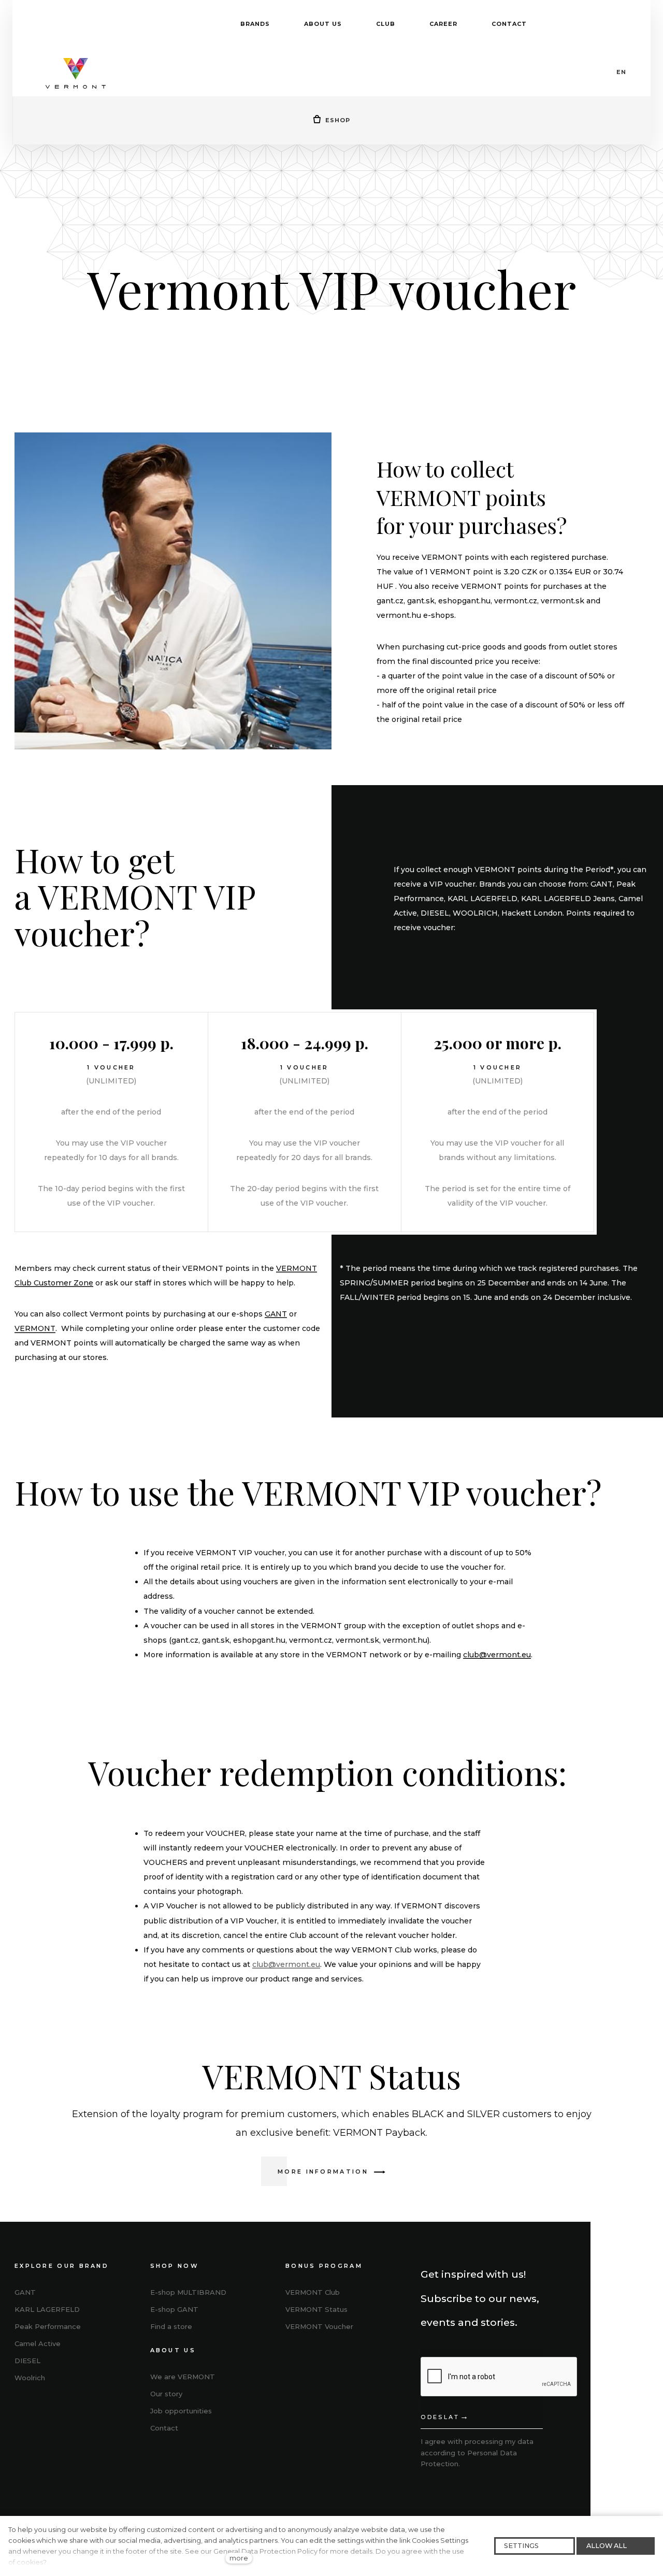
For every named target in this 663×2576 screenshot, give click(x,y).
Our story (166, 2394)
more (239, 2558)
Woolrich (30, 2378)
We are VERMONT (183, 2377)
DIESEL (27, 2361)
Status (316, 2309)
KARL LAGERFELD (47, 2309)
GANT (276, 1314)
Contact (164, 2428)
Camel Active (38, 2343)
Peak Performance (48, 2326)
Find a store (171, 2326)
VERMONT (35, 1328)
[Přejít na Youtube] (341, 2363)
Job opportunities (181, 2411)
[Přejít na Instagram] (317, 2363)
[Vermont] (76, 72)
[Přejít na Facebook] (293, 2363)
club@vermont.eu (497, 1655)
